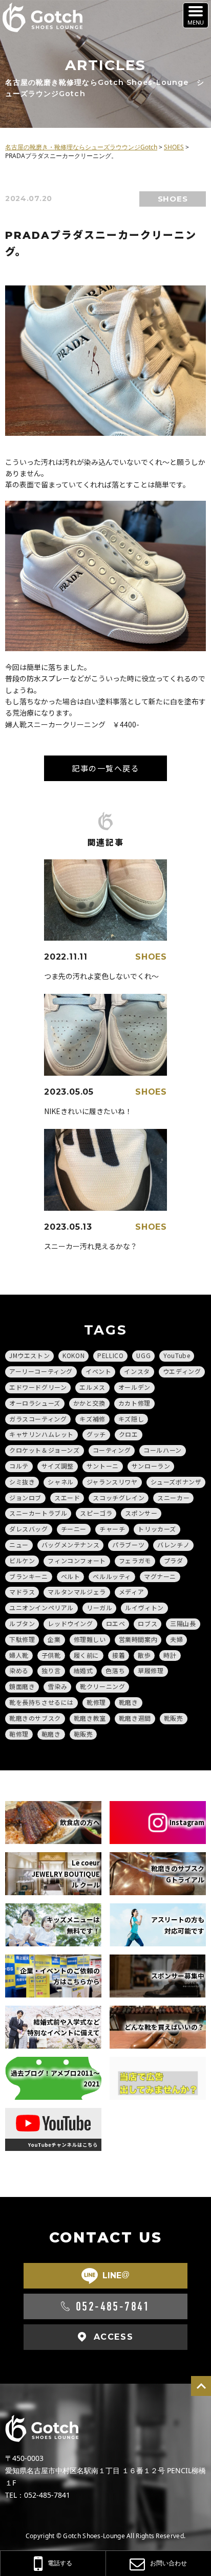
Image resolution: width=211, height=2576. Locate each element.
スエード (67, 1497)
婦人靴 (19, 1655)
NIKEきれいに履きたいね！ (88, 1111)
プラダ (174, 1560)
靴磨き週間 (135, 1718)
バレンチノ (173, 1545)
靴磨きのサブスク (35, 1718)
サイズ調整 (58, 1466)
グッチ (96, 1434)
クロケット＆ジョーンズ (45, 1450)
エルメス (92, 1387)
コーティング (112, 1450)
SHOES (173, 199)
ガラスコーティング (38, 1419)
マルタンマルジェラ (77, 1592)
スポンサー (141, 1513)
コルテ (19, 1466)
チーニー (74, 1529)
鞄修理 (19, 1734)
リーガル (99, 1607)
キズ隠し (131, 1419)
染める (19, 1670)
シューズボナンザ (176, 1482)
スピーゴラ (96, 1513)
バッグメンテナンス (70, 1545)
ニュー (19, 1545)
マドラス (22, 1592)
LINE (116, 2275)
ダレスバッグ (29, 1529)
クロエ (129, 1434)
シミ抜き (22, 1482)
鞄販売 (83, 1734)
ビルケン (22, 1560)
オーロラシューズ (35, 1403)
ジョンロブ (25, 1497)
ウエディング (182, 1371)
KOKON (73, 1355)
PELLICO (110, 1355)
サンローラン (151, 1466)
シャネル (60, 1482)
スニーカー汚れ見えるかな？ (91, 1246)
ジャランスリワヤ (112, 1482)
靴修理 (96, 1702)
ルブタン (22, 1623)
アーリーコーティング (41, 1371)
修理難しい (90, 1639)
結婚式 (83, 1670)
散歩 (144, 1655)
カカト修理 (134, 1403)
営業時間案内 (138, 1639)
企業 (54, 1639)
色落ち (115, 1670)
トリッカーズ (157, 1529)
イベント (98, 1371)
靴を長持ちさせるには (41, 1702)
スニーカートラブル (38, 1513)
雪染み (57, 1686)
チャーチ (112, 1529)
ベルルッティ (112, 1576)
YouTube (177, 1355)
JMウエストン (29, 1355)
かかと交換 (89, 1403)
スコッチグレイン (119, 1497)
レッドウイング (70, 1623)
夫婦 (176, 1639)
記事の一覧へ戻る (105, 768)
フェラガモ (135, 1560)
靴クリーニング (102, 1686)
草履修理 (151, 1670)
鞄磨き (51, 1734)
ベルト (71, 1576)
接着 (119, 1655)
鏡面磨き (22, 1686)
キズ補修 (92, 1419)
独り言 (51, 1670)
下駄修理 (22, 1639)
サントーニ (103, 1466)
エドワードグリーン (38, 1387)
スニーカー (173, 1497)
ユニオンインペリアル (41, 1607)
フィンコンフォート (77, 1560)
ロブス (147, 1623)
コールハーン (163, 1450)
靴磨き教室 (90, 1718)
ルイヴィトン (144, 1607)
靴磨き (129, 1702)
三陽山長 (183, 1623)
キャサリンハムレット (41, 1434)
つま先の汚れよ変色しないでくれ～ (101, 976)
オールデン (134, 1387)
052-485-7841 (113, 2306)
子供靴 (51, 1655)
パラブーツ (128, 1545)
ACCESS (114, 2337)
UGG (143, 1355)
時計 (170, 1655)
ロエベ (116, 1623)
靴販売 (174, 1718)
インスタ (137, 1371)
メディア (131, 1592)
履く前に (87, 1655)
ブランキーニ (29, 1576)
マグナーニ (160, 1576)
